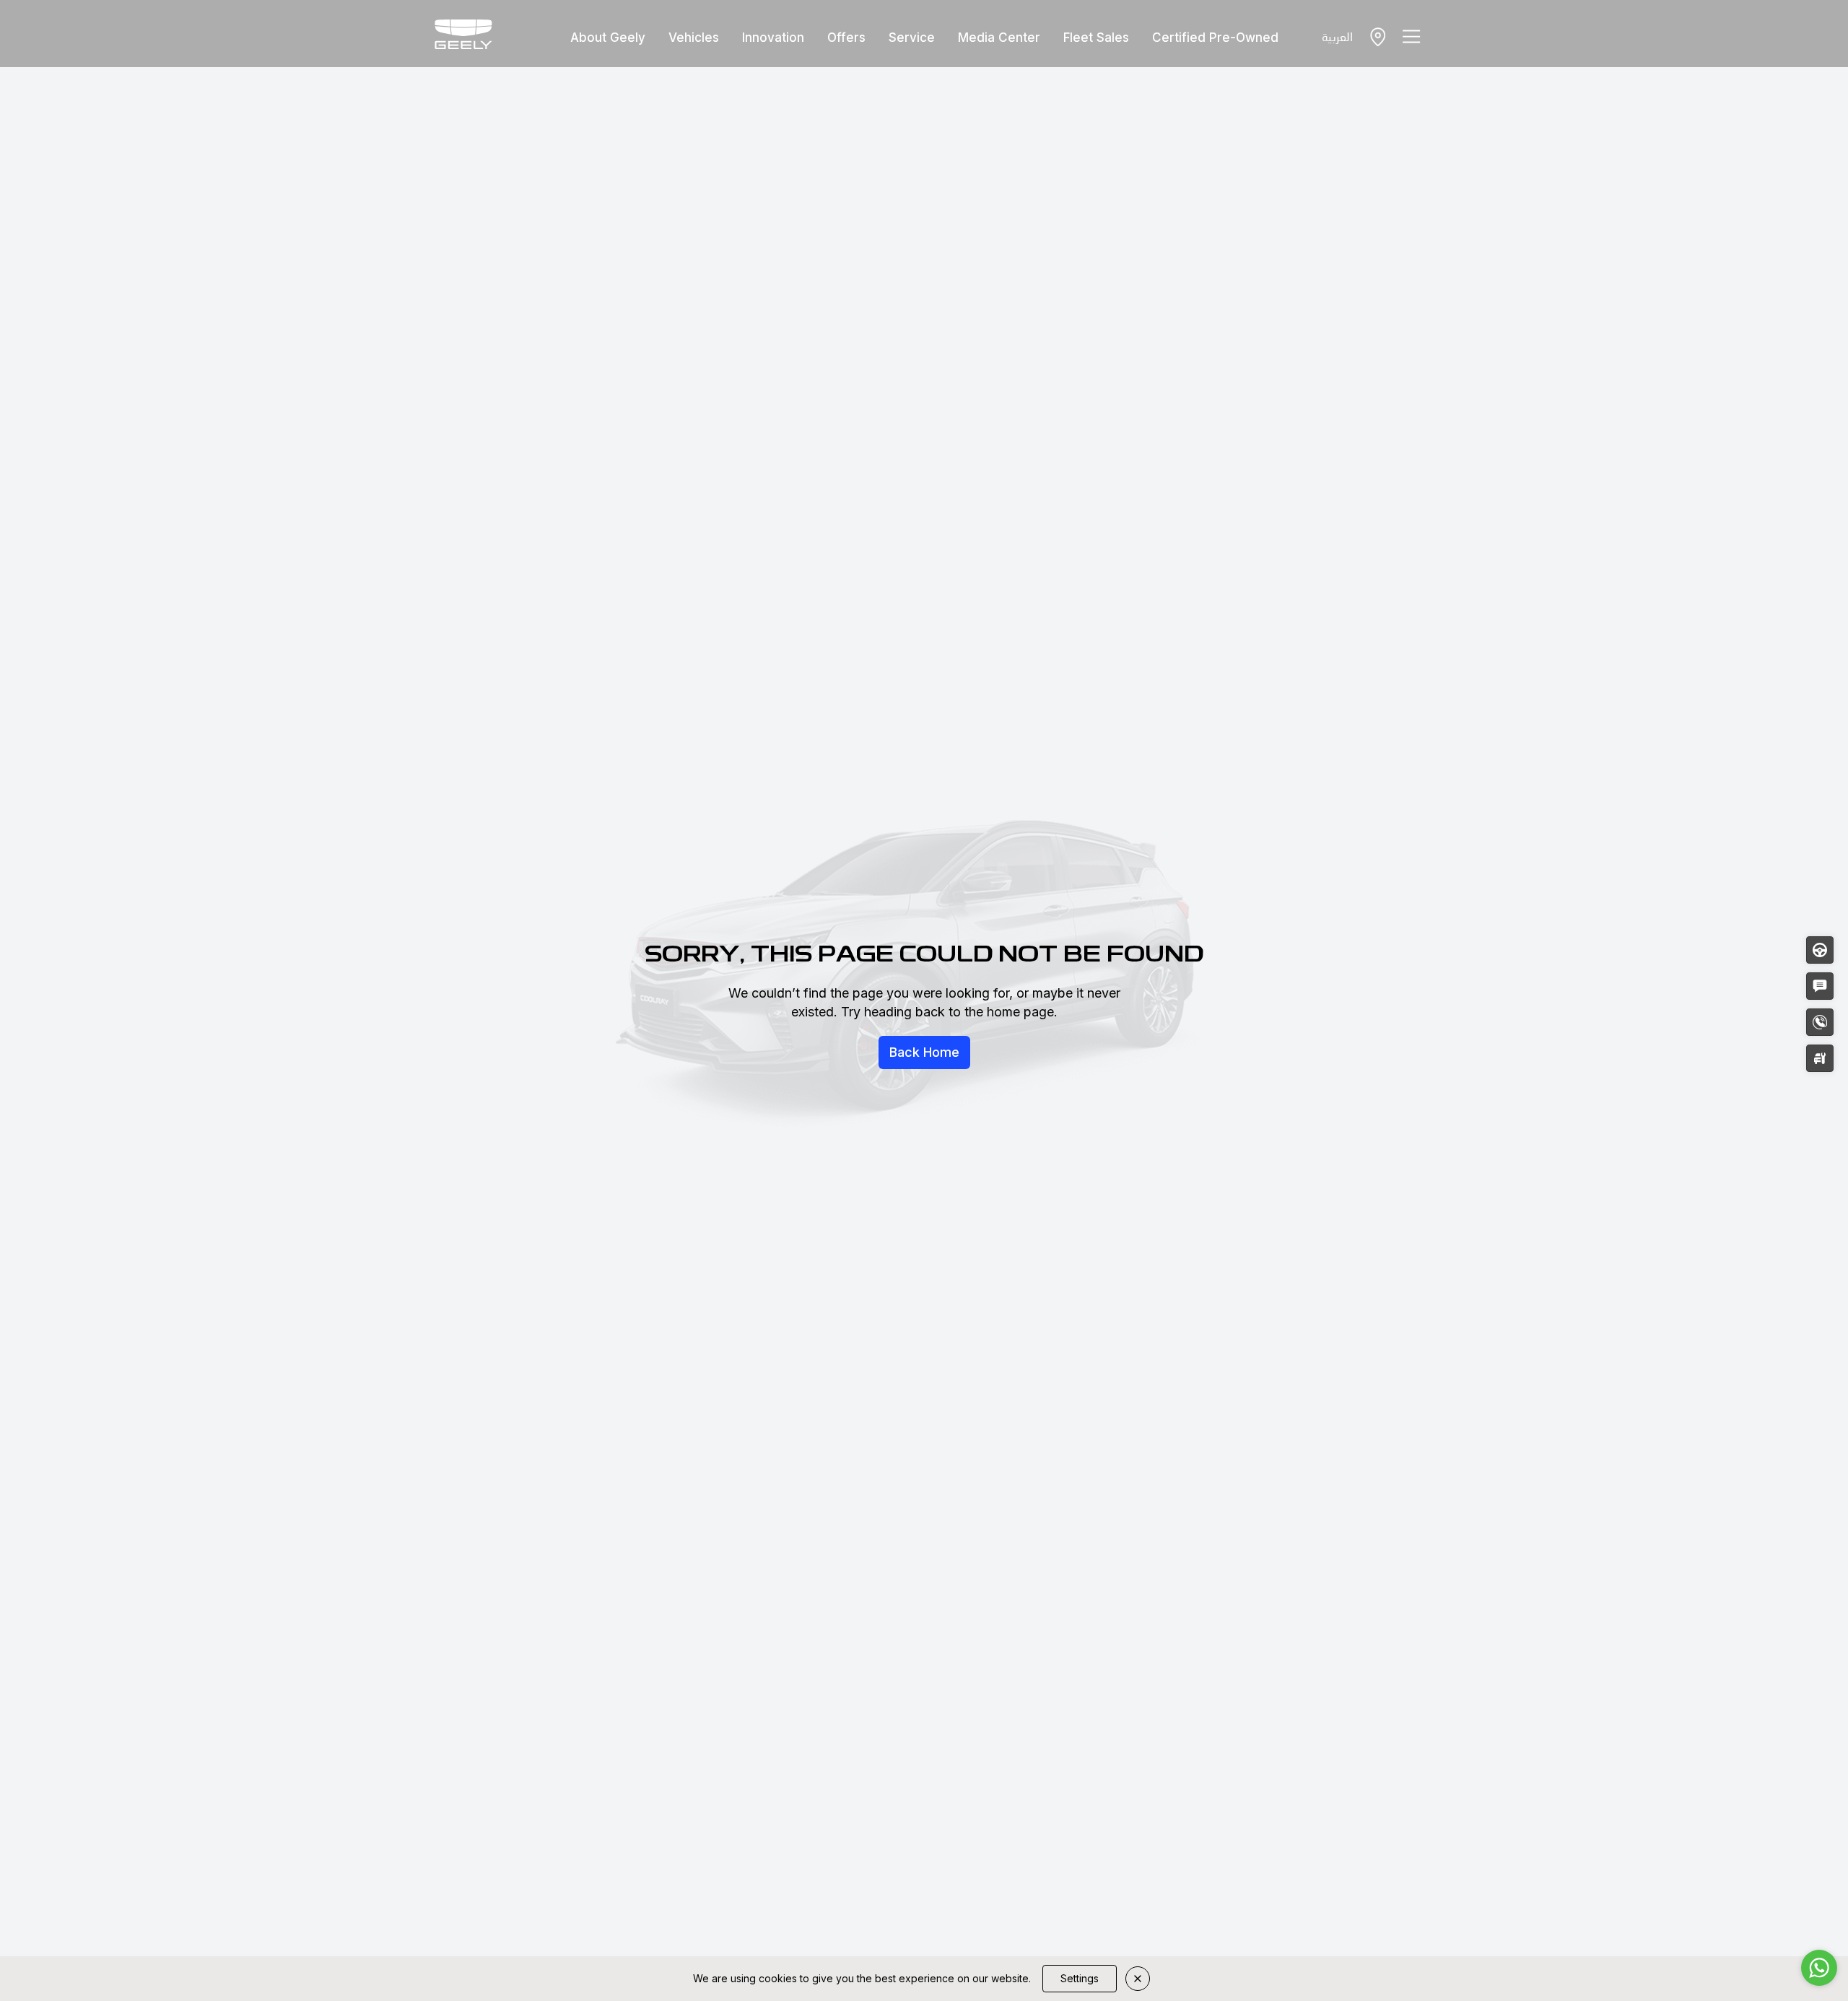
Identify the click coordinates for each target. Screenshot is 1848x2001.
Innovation (773, 38)
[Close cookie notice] (1138, 1979)
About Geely (608, 38)
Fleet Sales (1096, 38)
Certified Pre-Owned (1215, 38)
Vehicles (694, 38)
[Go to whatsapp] (1819, 1968)
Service (912, 38)
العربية (1337, 36)
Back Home (924, 1052)
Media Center (999, 38)
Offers (846, 38)
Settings (1080, 1978)
